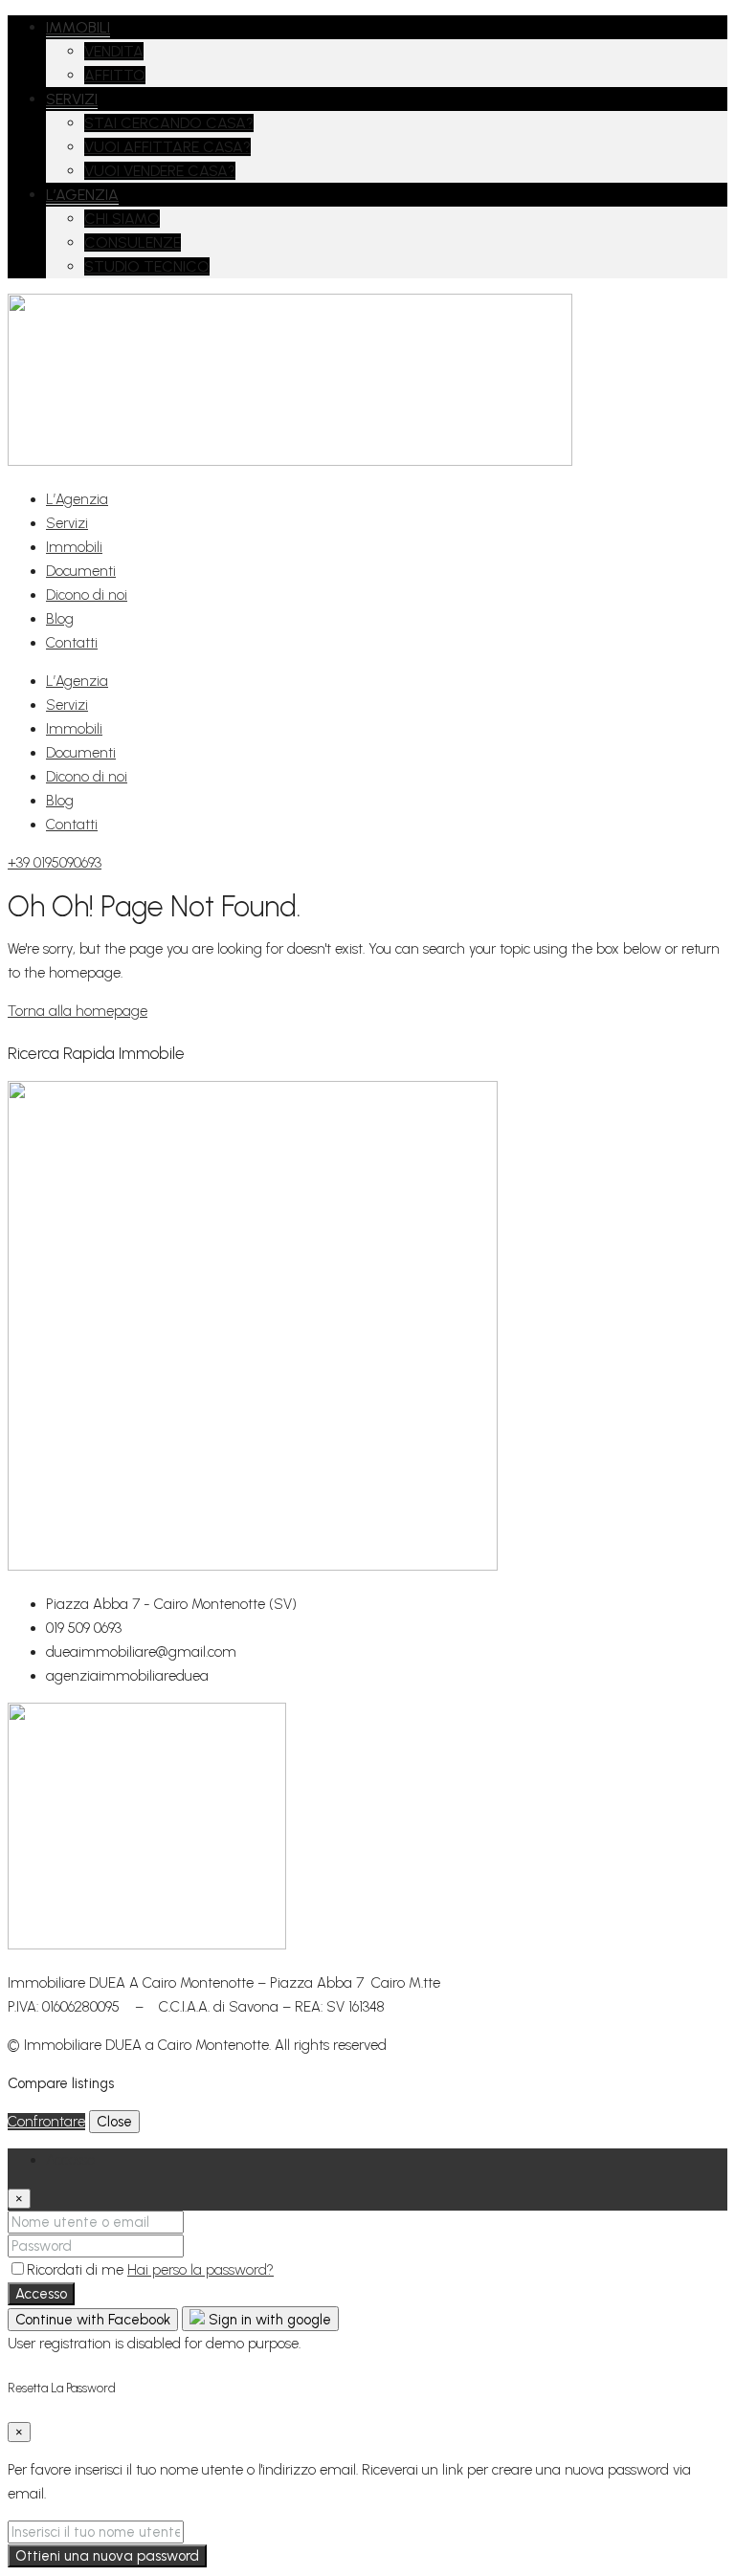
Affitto (115, 75)
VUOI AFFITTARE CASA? (167, 147)
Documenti (81, 571)
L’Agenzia (77, 499)
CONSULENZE (133, 242)
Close (114, 2122)
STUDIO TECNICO (147, 266)
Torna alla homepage (78, 1011)
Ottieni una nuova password (107, 2556)
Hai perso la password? (200, 2270)
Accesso (41, 2294)
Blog (60, 619)
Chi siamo (122, 219)
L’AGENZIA (82, 195)
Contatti (72, 643)
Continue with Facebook (93, 2320)
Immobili (78, 27)
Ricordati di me (77, 2270)
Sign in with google (268, 2320)
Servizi (72, 99)
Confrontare (46, 2122)
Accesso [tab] (70, 2160)
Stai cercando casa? (169, 123)
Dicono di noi (87, 595)
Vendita (114, 51)
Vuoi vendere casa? (160, 171)
